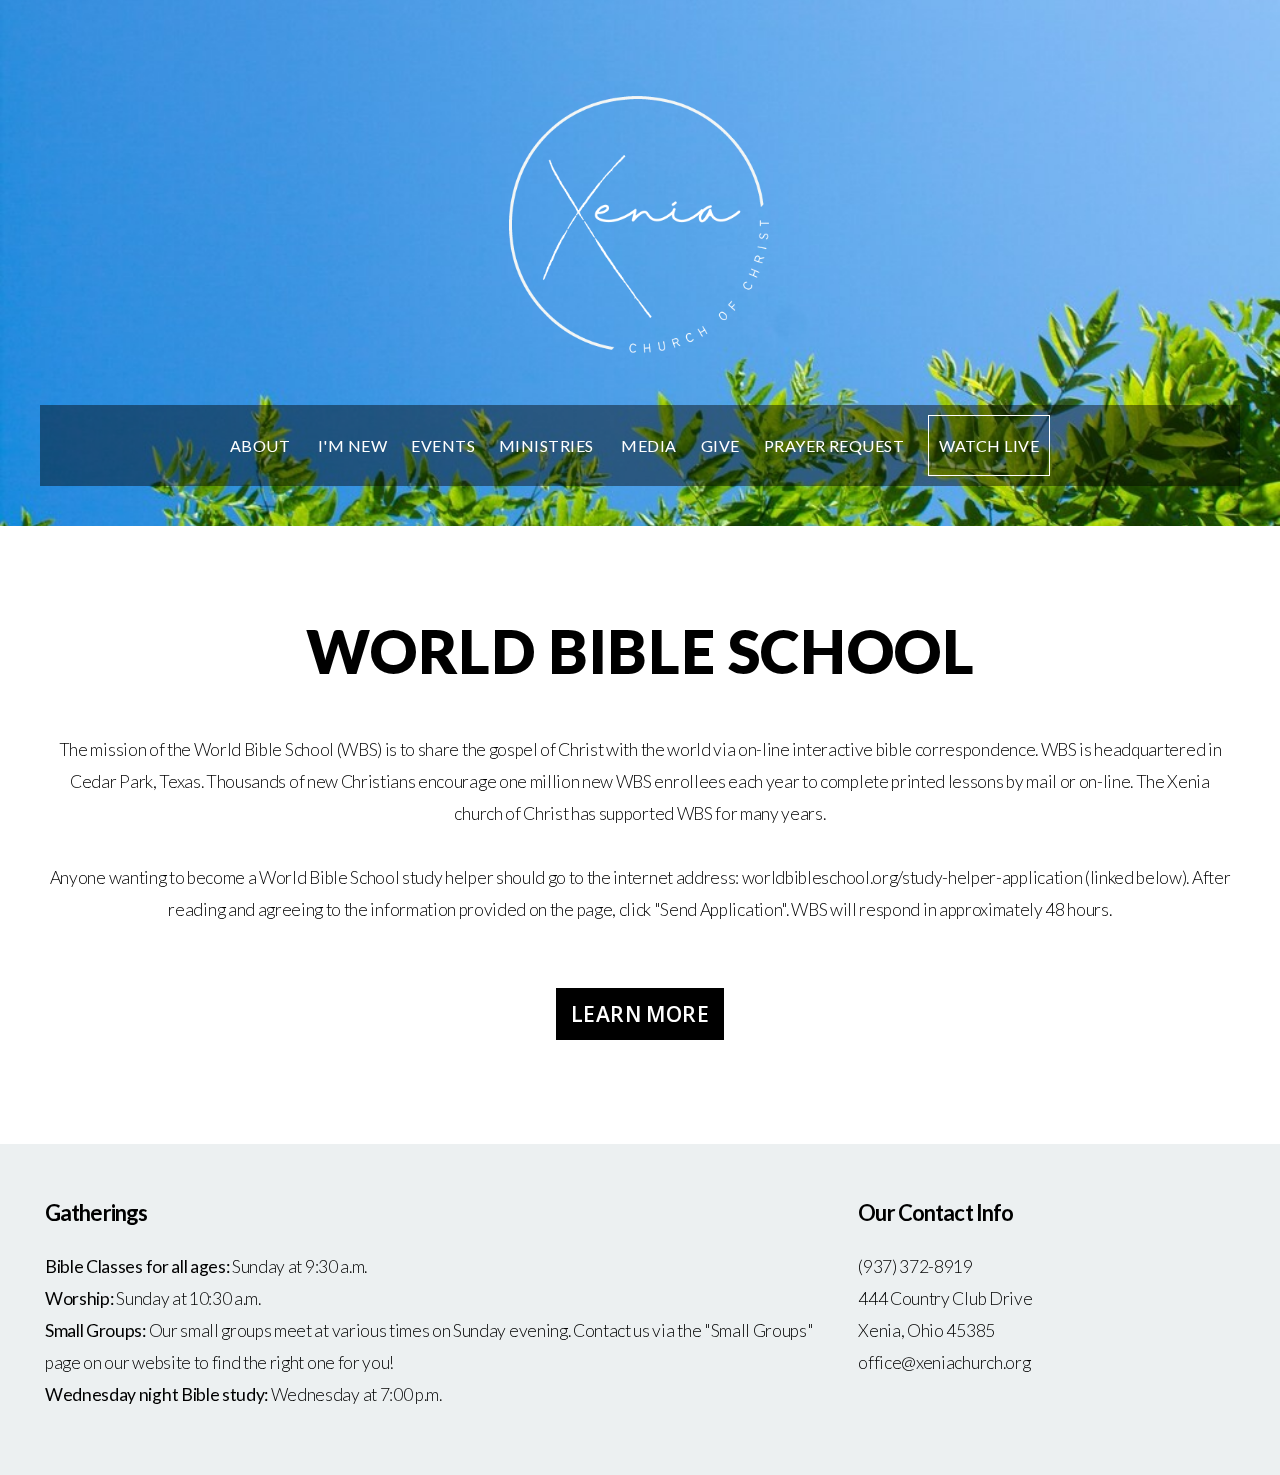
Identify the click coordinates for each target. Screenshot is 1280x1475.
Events (443, 445)
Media (648, 445)
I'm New (352, 445)
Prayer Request (834, 445)
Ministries (548, 445)
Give (720, 445)
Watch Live (989, 445)
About (262, 445)
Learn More (640, 1014)
